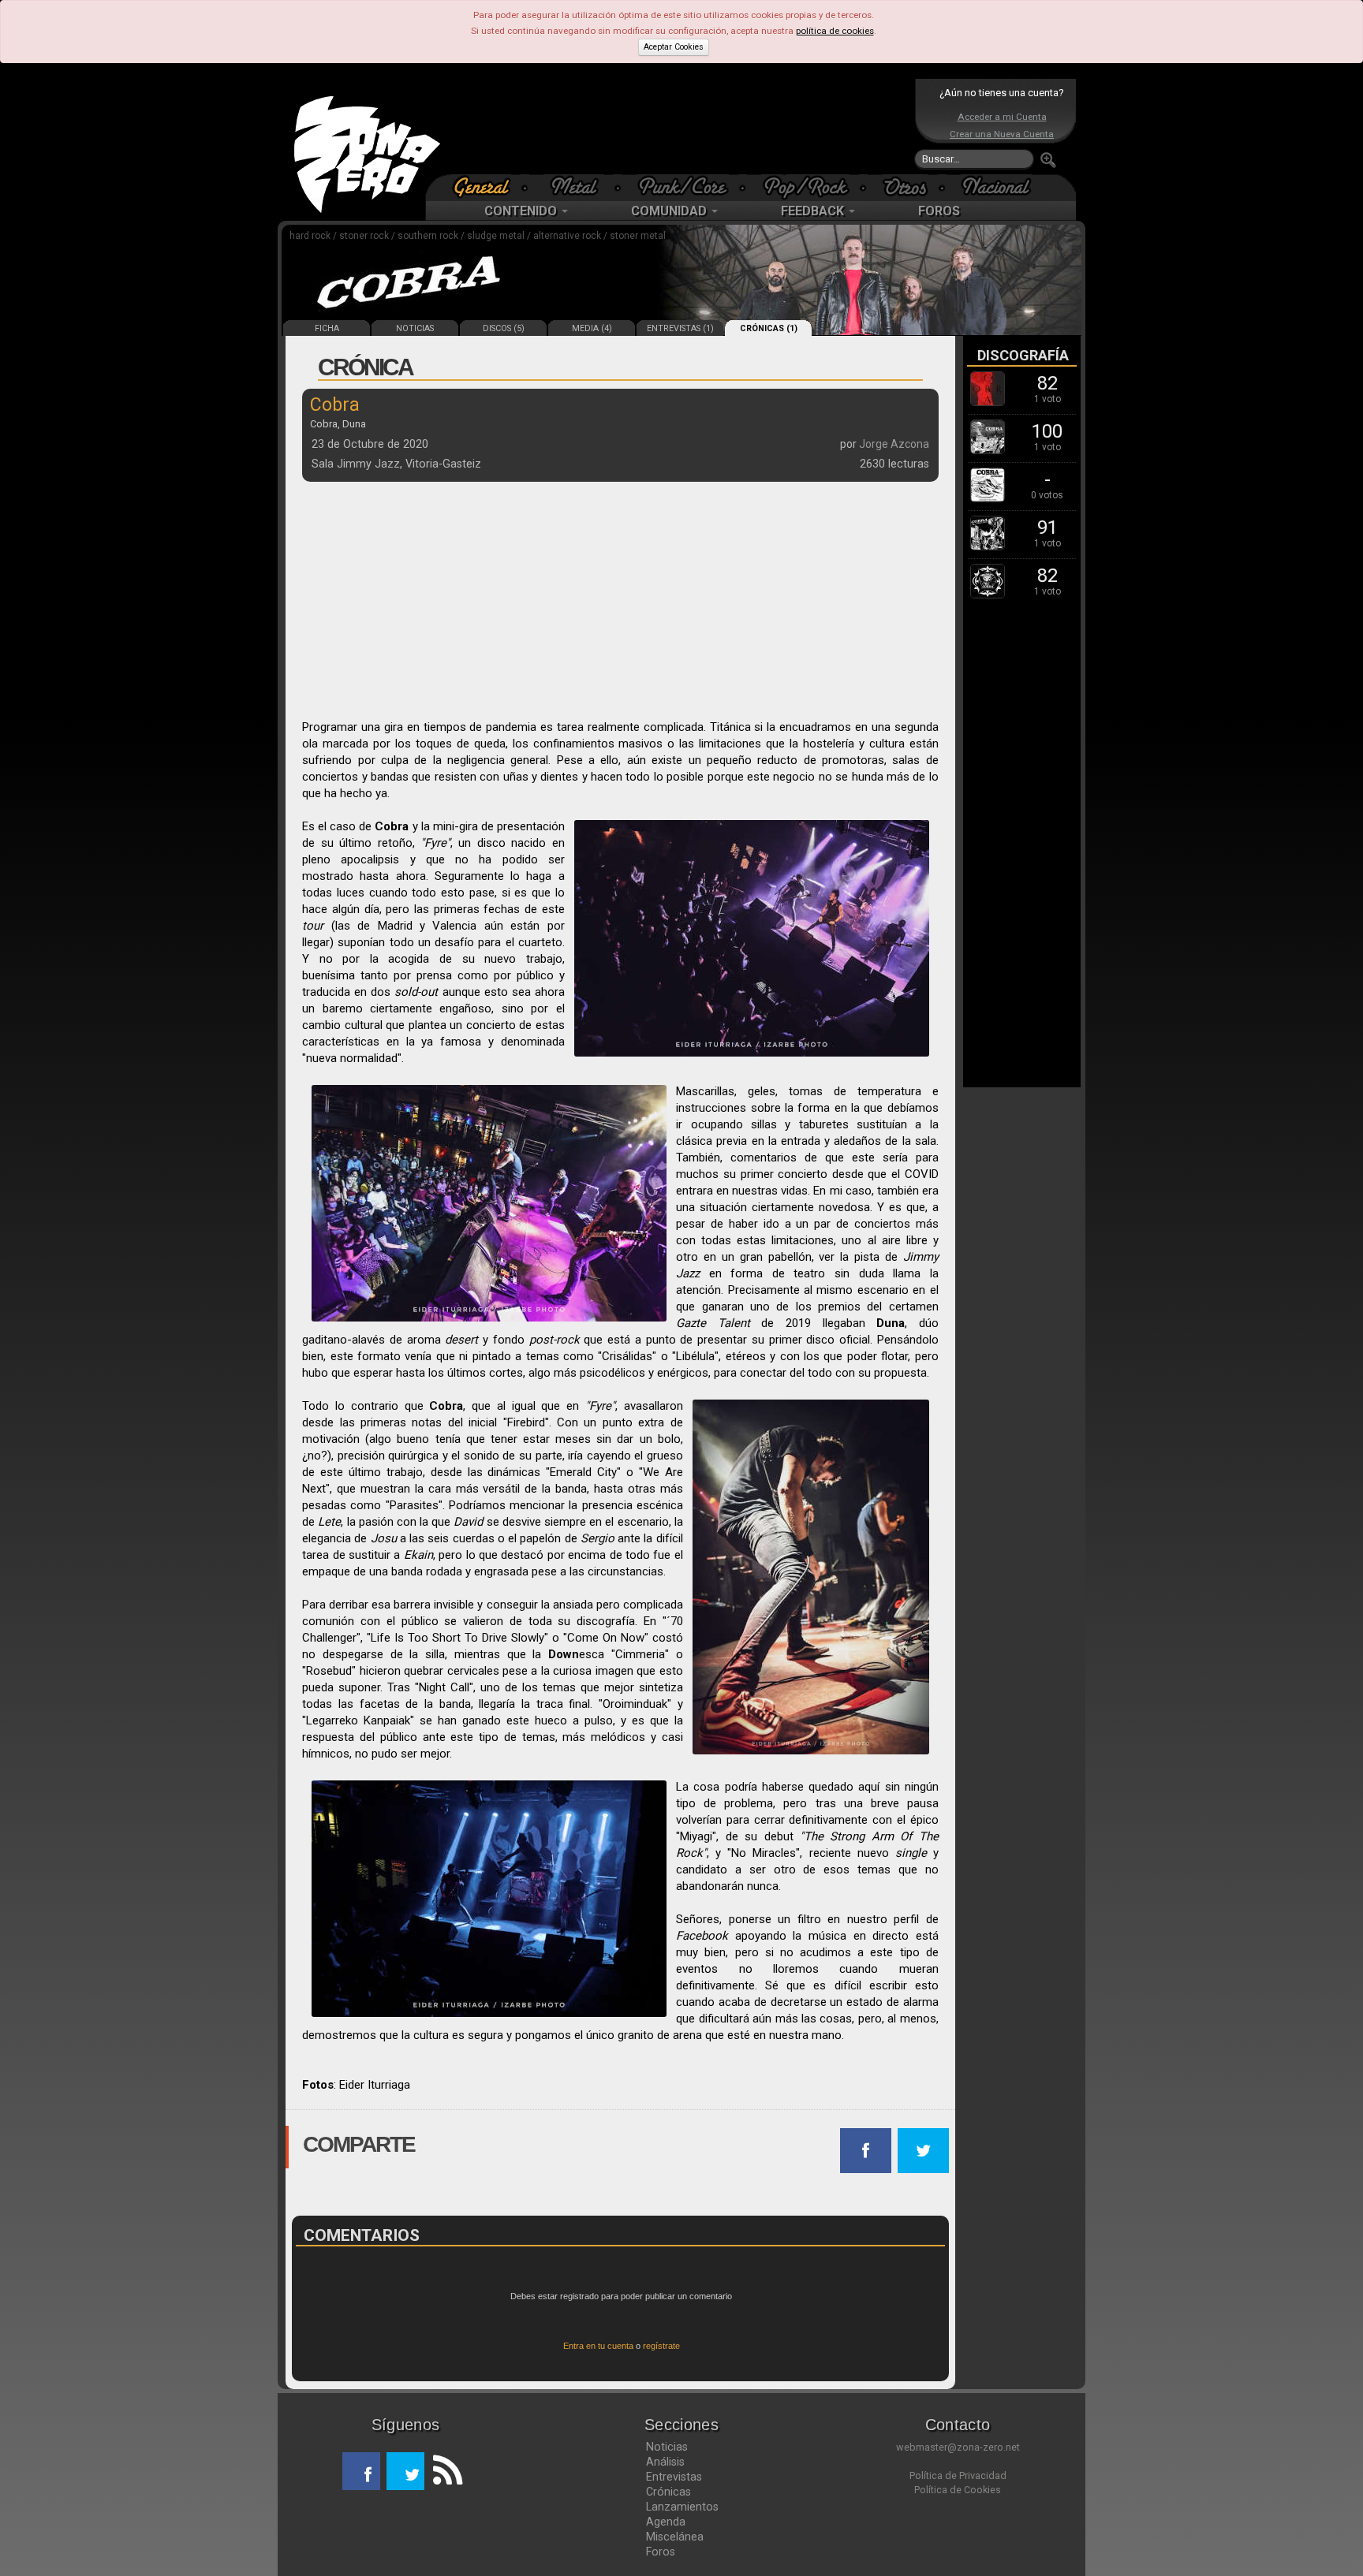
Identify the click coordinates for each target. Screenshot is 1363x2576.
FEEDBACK (814, 211)
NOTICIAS (415, 328)
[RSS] (443, 2471)
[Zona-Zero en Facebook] (361, 2471)
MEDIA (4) (592, 328)
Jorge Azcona (894, 444)
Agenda (666, 2522)
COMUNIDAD (670, 211)
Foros (661, 2552)
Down (564, 1654)
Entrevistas (674, 2477)
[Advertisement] (678, 126)
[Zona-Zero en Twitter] (405, 2471)
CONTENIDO (522, 211)
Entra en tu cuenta (598, 2346)
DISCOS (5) (504, 328)
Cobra (392, 826)
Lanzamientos (682, 2507)
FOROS (939, 211)
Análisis (665, 2462)
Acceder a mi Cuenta (1002, 117)
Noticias (667, 2447)
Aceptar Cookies (674, 47)
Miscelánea (675, 2537)
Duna (891, 1323)
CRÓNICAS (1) (769, 328)
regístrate (661, 2346)
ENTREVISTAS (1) (680, 328)
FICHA (327, 328)
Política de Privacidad (958, 2475)
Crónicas (668, 2492)
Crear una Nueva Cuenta (1002, 134)
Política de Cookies (958, 2490)
